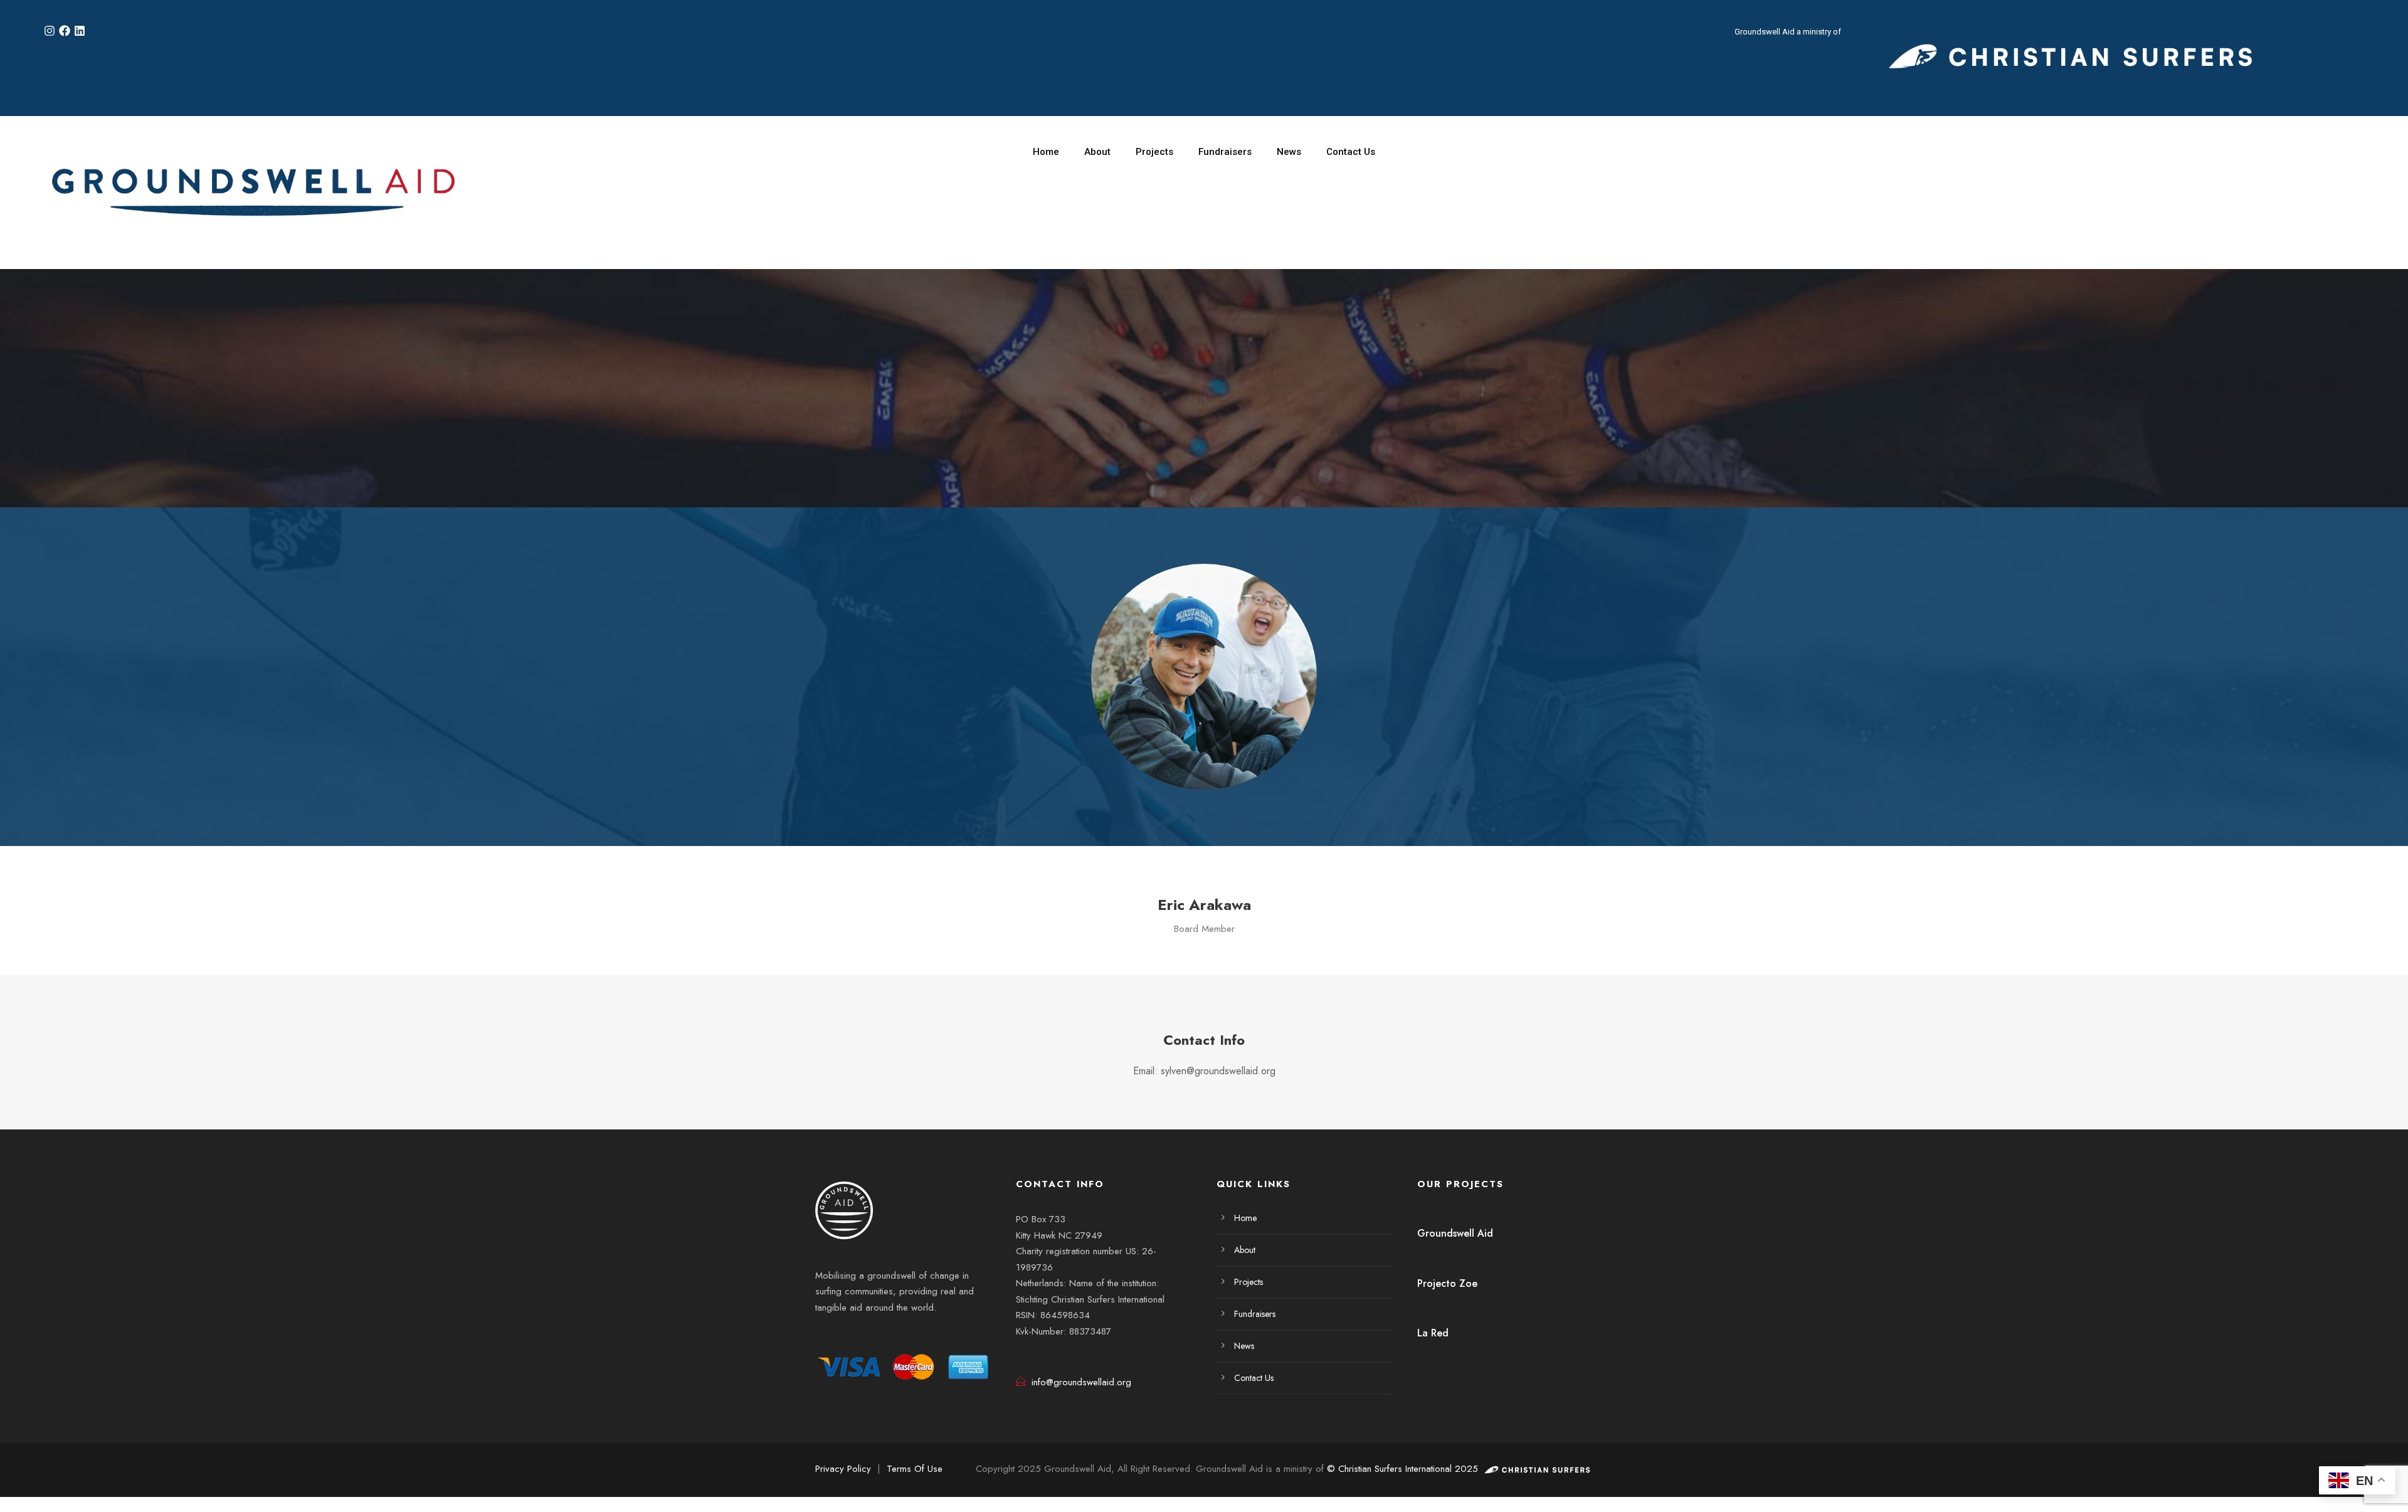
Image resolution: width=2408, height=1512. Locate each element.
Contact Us (1351, 152)
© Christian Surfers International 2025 (1404, 1469)
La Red (1433, 1333)
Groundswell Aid (1455, 1233)
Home (1046, 152)
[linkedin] (869, 1339)
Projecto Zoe (1447, 1283)
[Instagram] (50, 31)
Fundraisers (1225, 152)
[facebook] (833, 1339)
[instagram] (906, 1339)
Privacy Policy (843, 1469)
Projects (1154, 152)
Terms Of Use (915, 1469)
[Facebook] (65, 31)
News (1289, 152)
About (1097, 152)
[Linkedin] (80, 31)
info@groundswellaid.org (1081, 1382)
